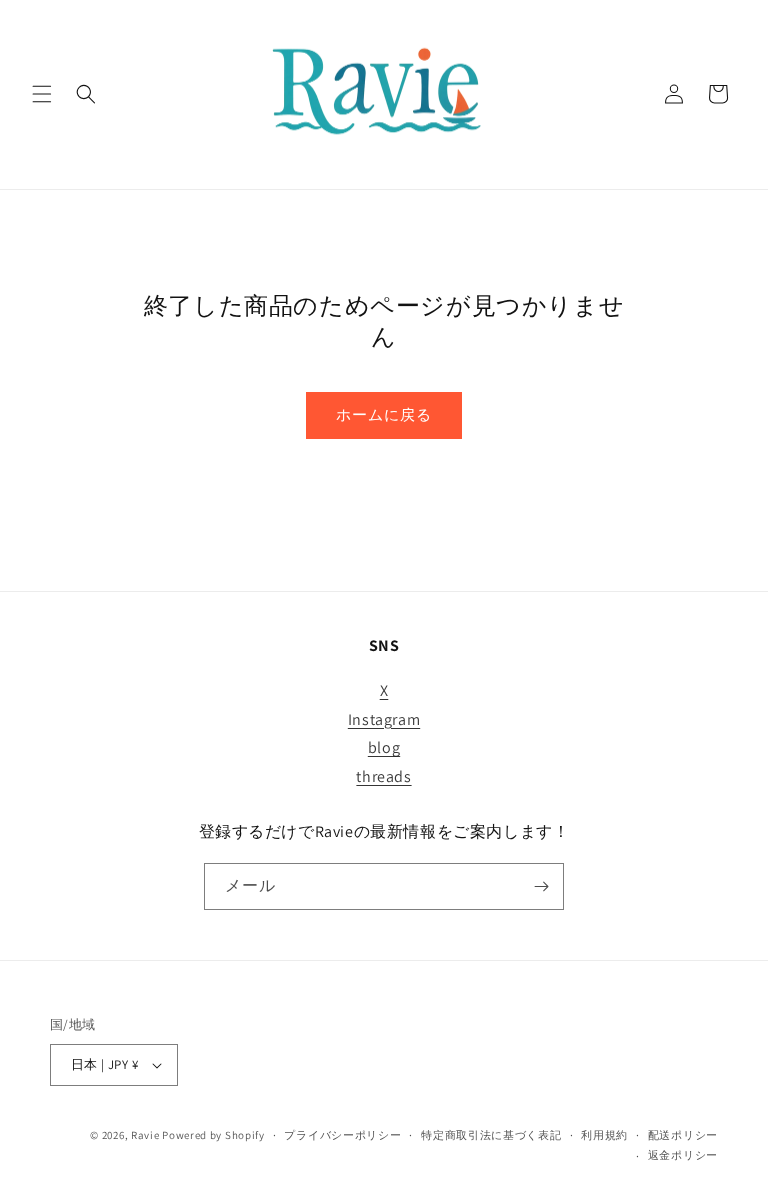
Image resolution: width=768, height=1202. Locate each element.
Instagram (384, 719)
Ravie (145, 1135)
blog (384, 747)
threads (383, 776)
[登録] (541, 886)
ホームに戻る (384, 414)
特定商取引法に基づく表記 (491, 1135)
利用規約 (604, 1135)
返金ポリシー (683, 1155)
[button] (42, 94)
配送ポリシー (683, 1135)
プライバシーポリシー (342, 1135)
